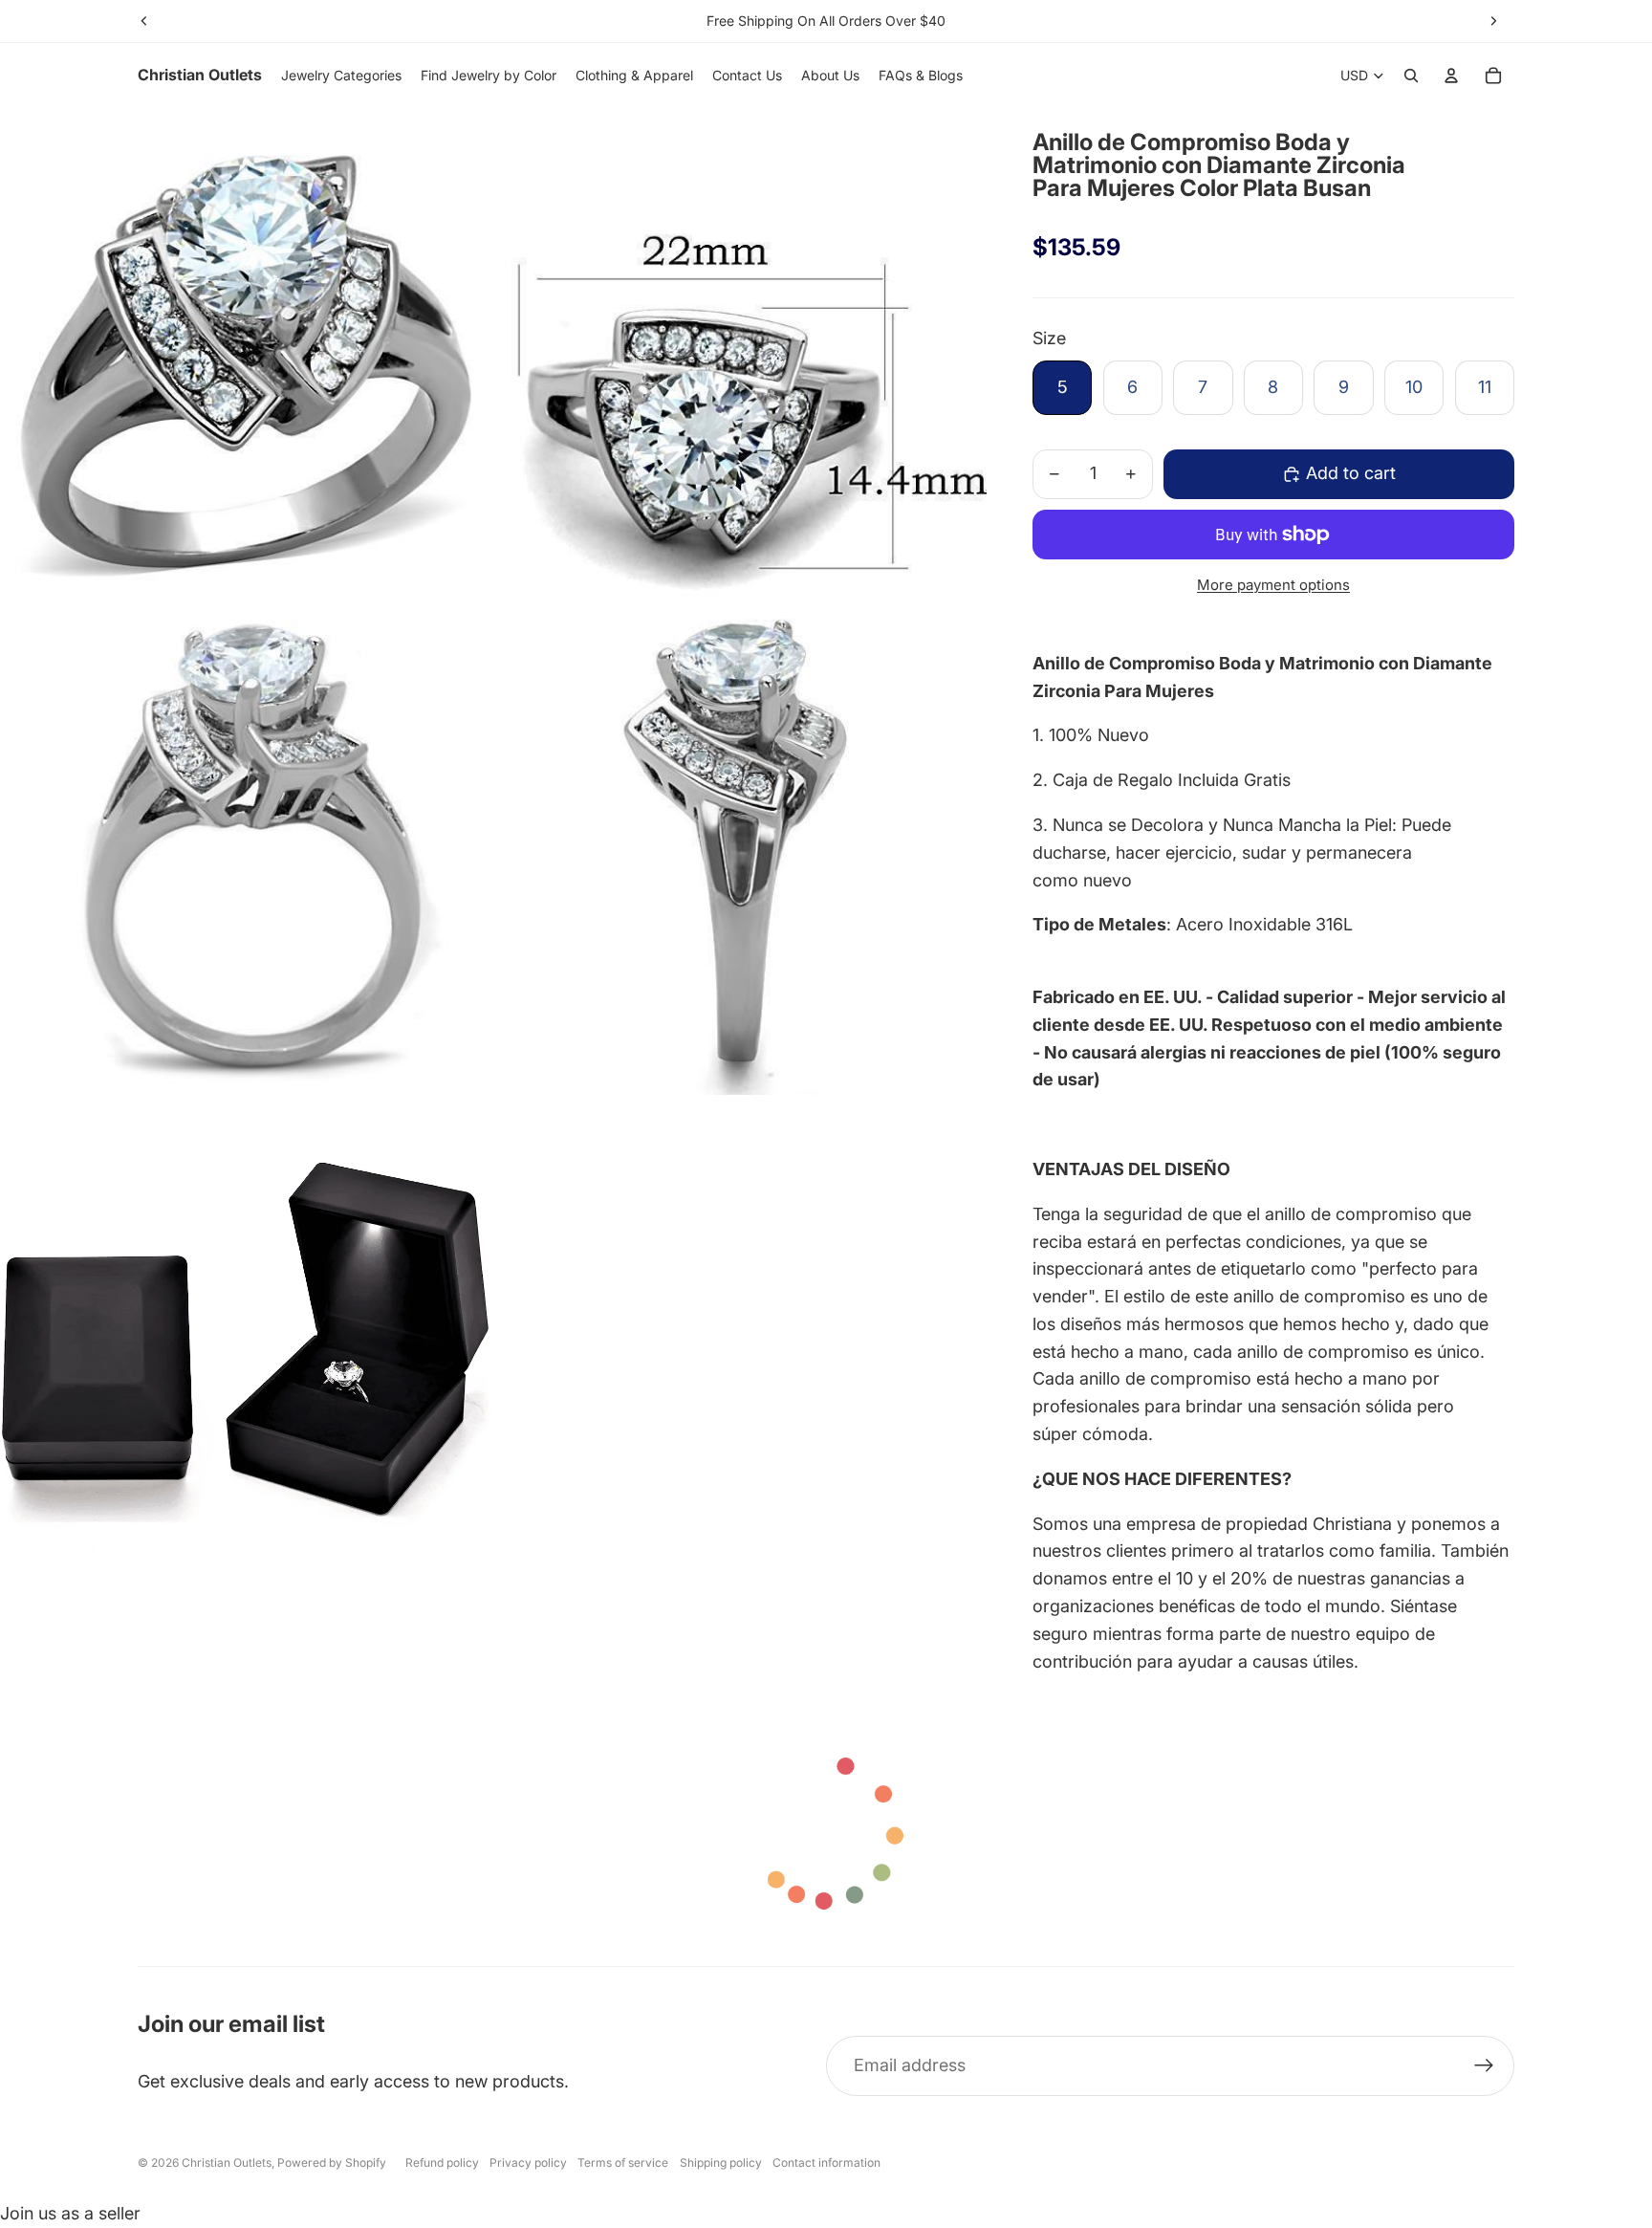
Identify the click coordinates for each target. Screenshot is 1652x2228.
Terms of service (623, 2162)
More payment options (1273, 585)
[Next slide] (1493, 21)
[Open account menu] (1451, 76)
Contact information (826, 2162)
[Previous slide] (144, 21)
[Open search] (1411, 76)
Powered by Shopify (332, 2162)
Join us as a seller (70, 2213)
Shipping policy (721, 2162)
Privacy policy (528, 2162)
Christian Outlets (227, 2162)
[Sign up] (1484, 2066)
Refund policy (442, 2162)
